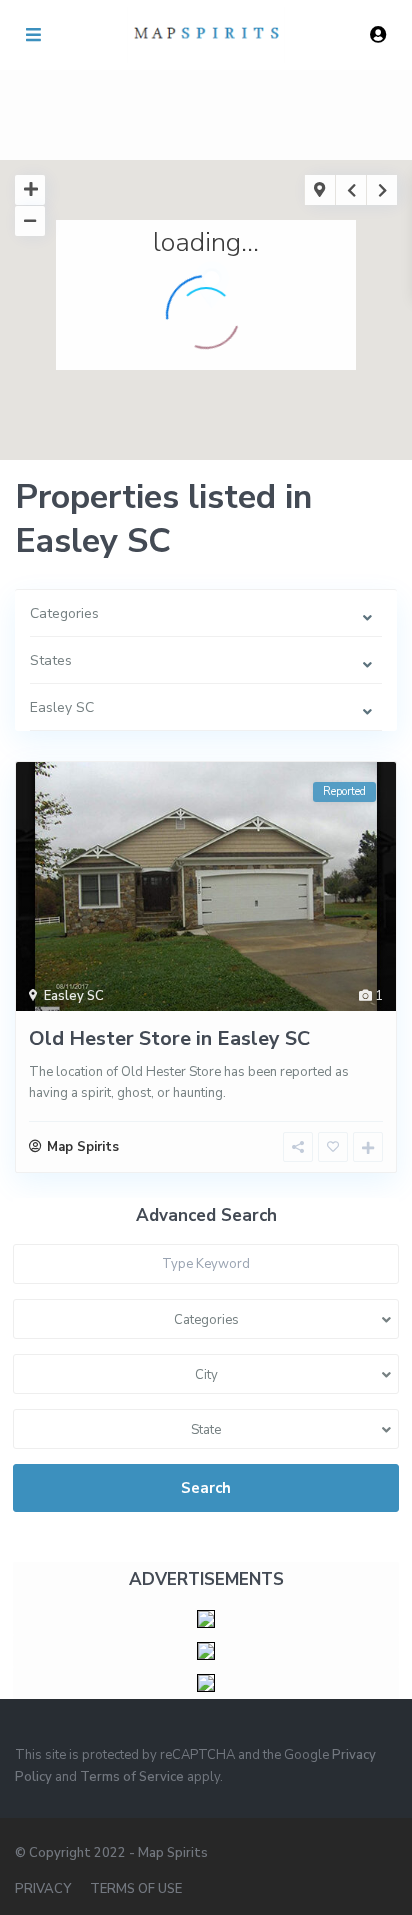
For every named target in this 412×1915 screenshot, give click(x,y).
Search (206, 1488)
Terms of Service (132, 1777)
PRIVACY (43, 1889)
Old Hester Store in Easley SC (169, 1038)
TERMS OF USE (136, 1889)
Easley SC (74, 996)
